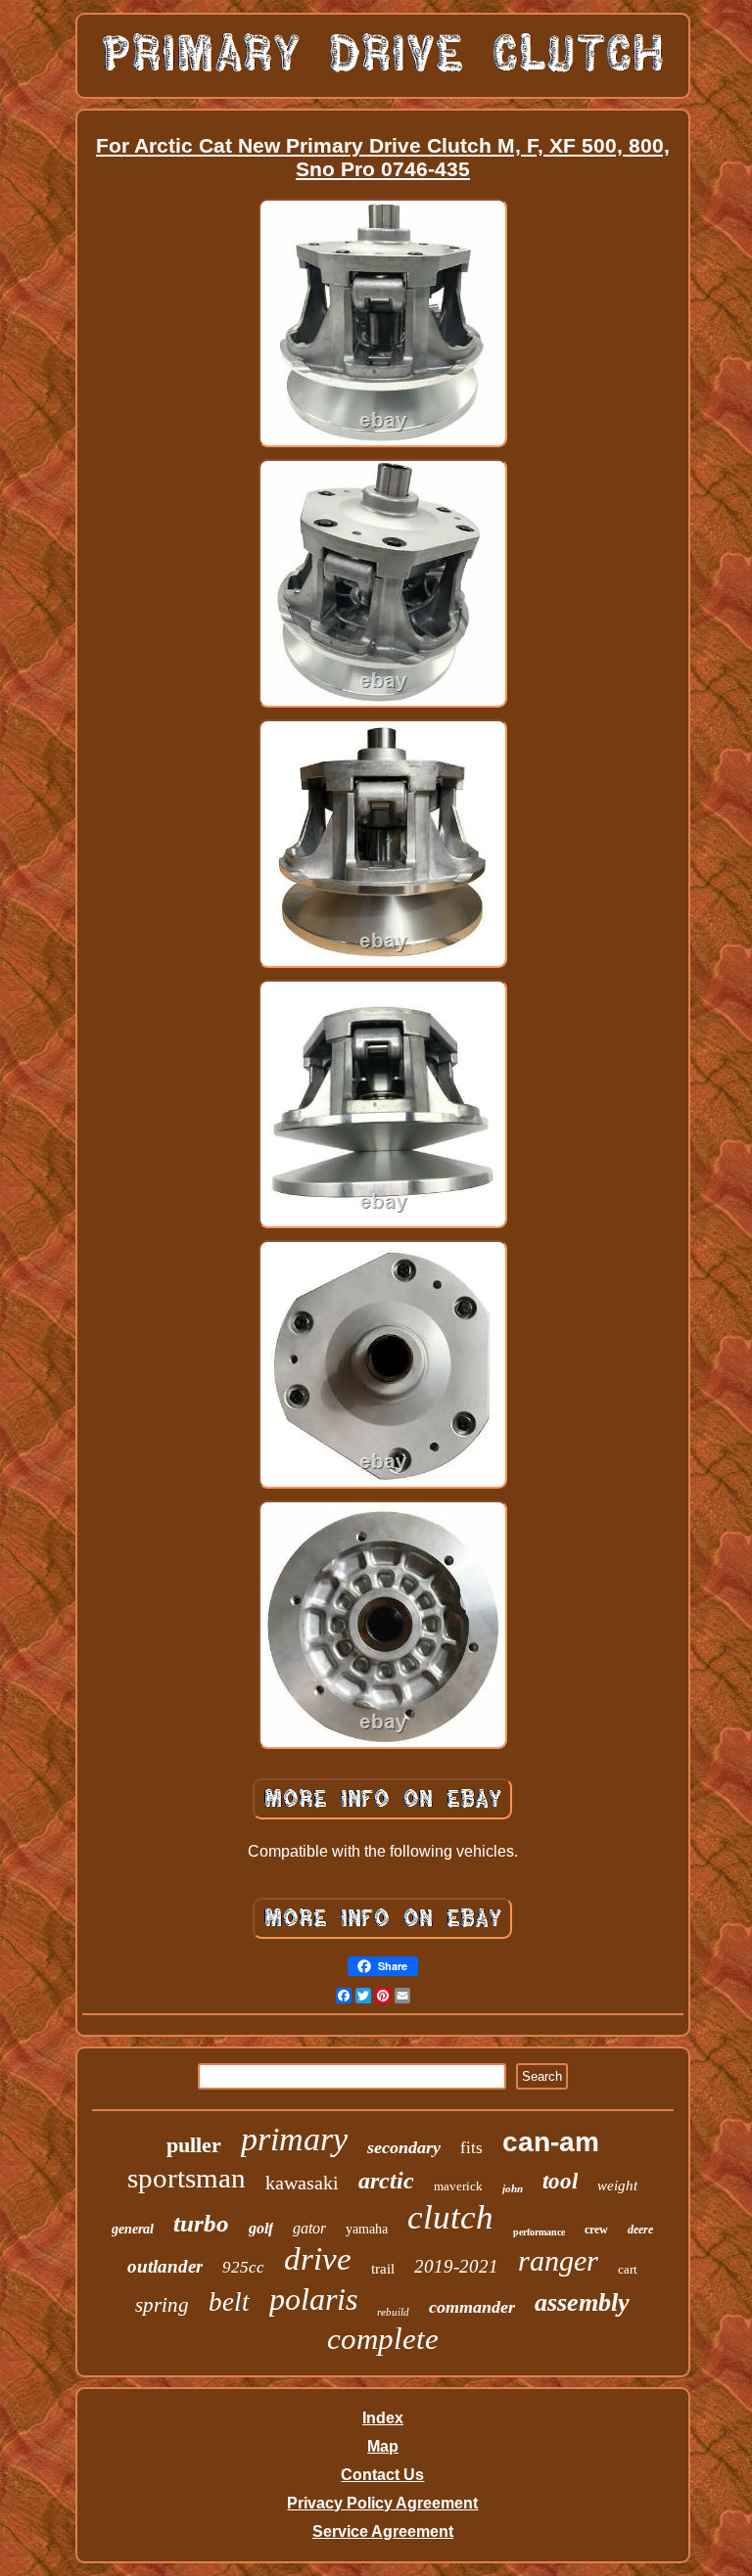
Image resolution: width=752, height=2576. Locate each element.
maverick (458, 2186)
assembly (582, 2302)
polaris (313, 2299)
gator (309, 2228)
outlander (165, 2266)
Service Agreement (383, 2531)
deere (640, 2230)
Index (383, 2418)
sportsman (187, 2178)
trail (383, 2269)
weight (617, 2185)
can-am (551, 2142)
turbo (201, 2223)
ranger (558, 2260)
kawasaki (302, 2183)
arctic (386, 2181)
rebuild (393, 2312)
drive (318, 2259)
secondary (404, 2147)
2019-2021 (456, 2266)
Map (383, 2446)
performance (539, 2232)
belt (229, 2302)
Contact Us (382, 2475)
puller (194, 2145)
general (133, 2229)
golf (261, 2228)
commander (472, 2307)
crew (596, 2230)
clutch (450, 2217)
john (513, 2188)
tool (560, 2181)
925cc (243, 2267)
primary (294, 2139)
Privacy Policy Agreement (382, 2503)
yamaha (367, 2229)
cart (628, 2269)
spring (162, 2305)
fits (471, 2148)
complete (383, 2339)
